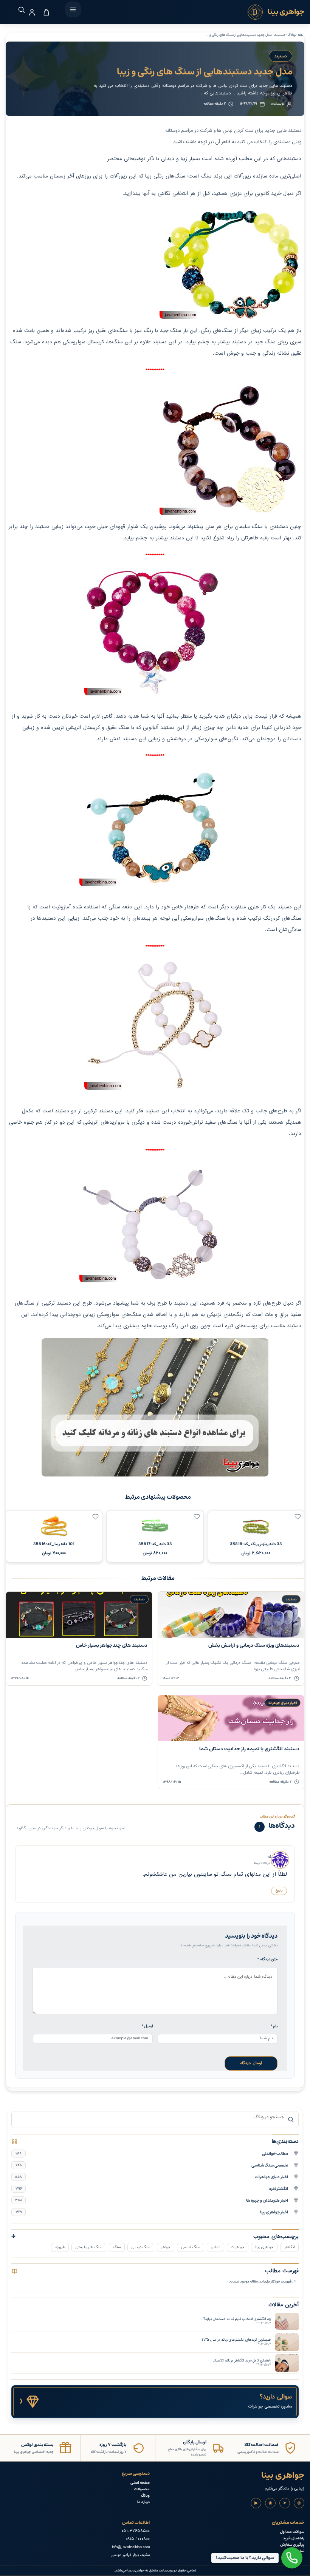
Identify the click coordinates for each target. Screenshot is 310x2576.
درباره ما (143, 2502)
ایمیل (147, 2026)
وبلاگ (145, 2496)
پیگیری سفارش (292, 2545)
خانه (301, 35)
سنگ (117, 2247)
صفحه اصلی (140, 2483)
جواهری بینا (264, 2247)
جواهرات (238, 2247)
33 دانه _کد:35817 (155, 1544)
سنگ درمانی (141, 2247)
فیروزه (60, 2247)
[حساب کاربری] (32, 12)
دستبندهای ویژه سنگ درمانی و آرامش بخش (254, 1646)
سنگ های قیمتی (89, 2247)
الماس (215, 2247)
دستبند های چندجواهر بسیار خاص (112, 1646)
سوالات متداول (292, 2532)
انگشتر (289, 2247)
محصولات (142, 2489)
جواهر (166, 2247)
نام (274, 2026)
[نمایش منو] (73, 9)
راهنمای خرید (294, 2538)
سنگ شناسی (191, 2247)
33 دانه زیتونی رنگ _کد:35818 (256, 1544)
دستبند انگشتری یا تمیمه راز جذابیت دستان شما (249, 1749)
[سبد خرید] (46, 12)
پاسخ (279, 1891)
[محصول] (298, 1517)
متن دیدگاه (267, 1959)
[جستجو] (18, 10)
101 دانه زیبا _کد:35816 (54, 1544)
